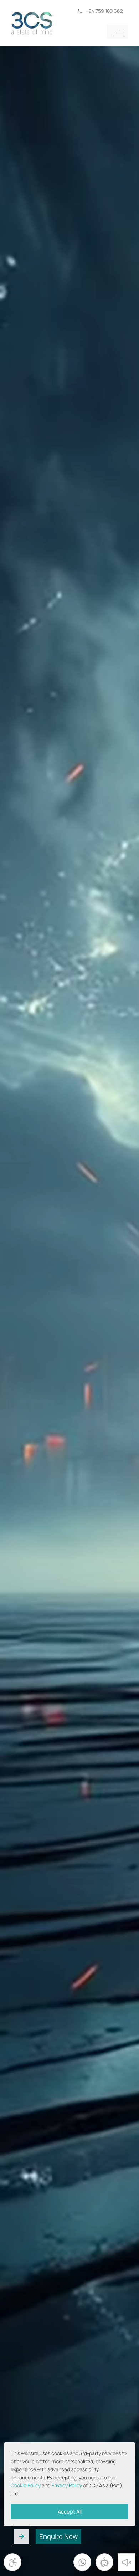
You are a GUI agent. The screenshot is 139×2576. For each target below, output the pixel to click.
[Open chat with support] (104, 2562)
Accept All (70, 2511)
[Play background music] (127, 2562)
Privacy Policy (67, 2485)
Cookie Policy (26, 2485)
